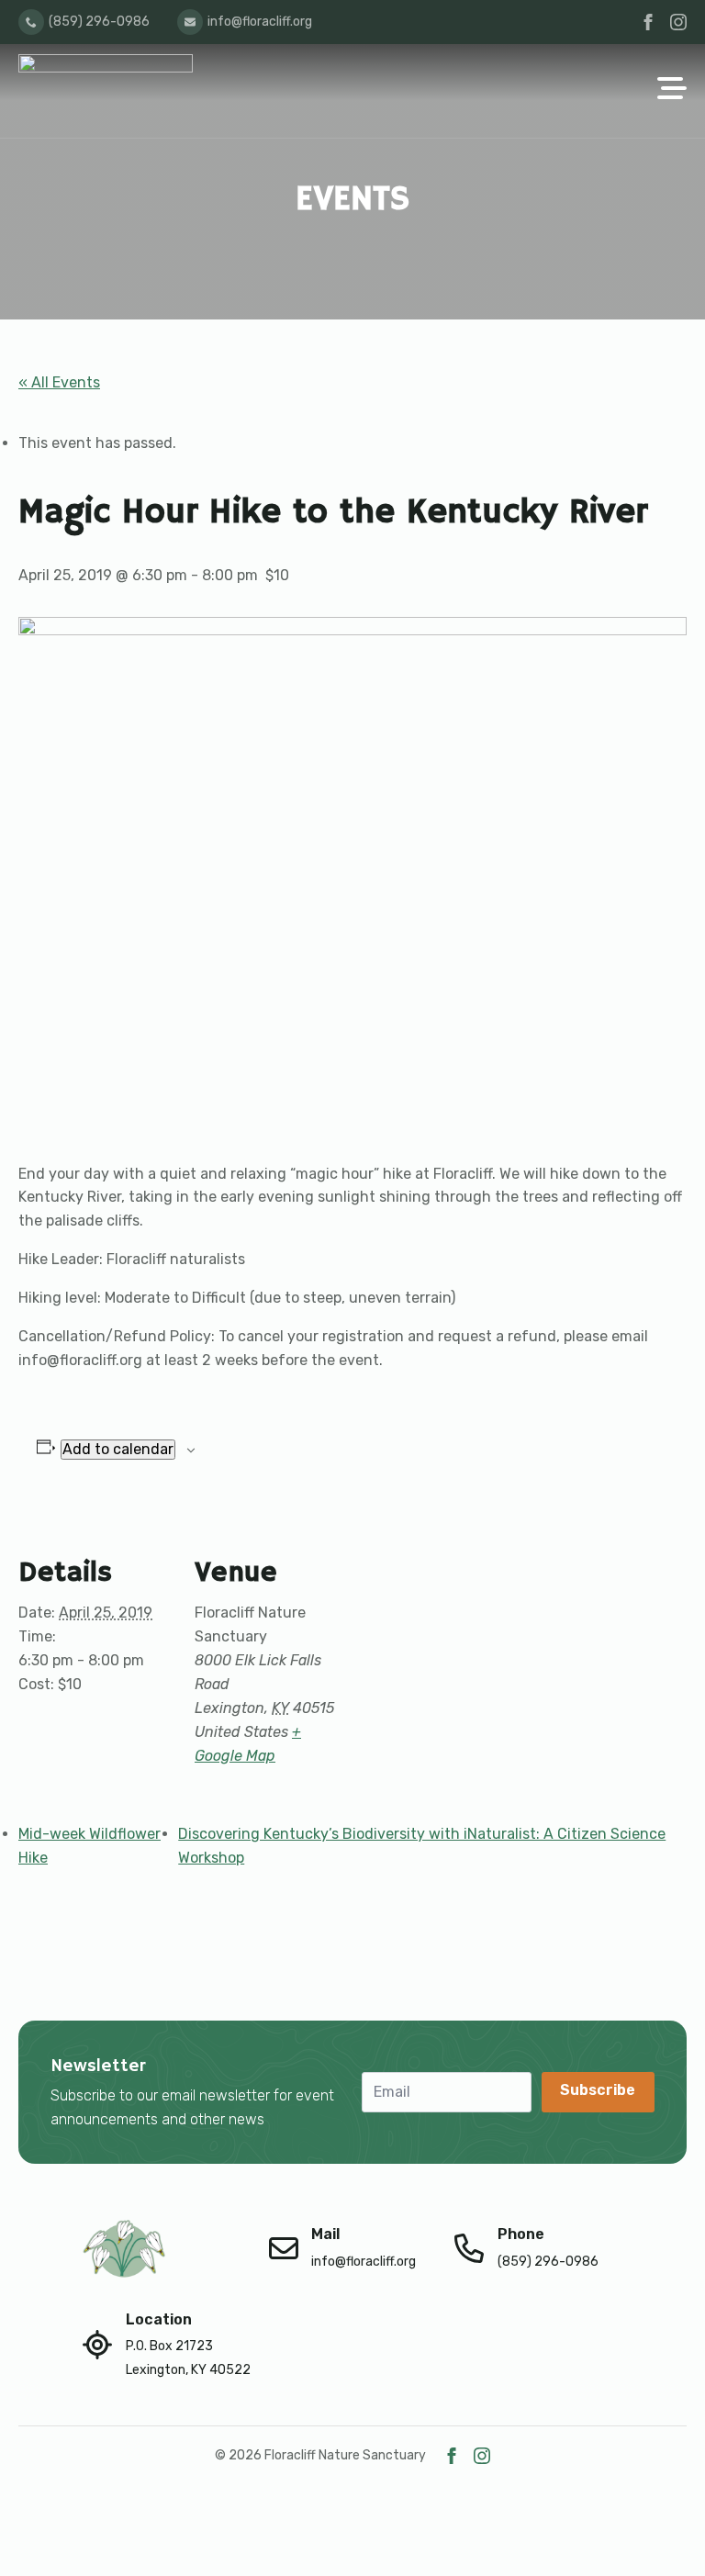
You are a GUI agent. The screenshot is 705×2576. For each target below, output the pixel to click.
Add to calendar (118, 1449)
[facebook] (648, 22)
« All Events (59, 382)
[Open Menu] (672, 90)
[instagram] (678, 22)
